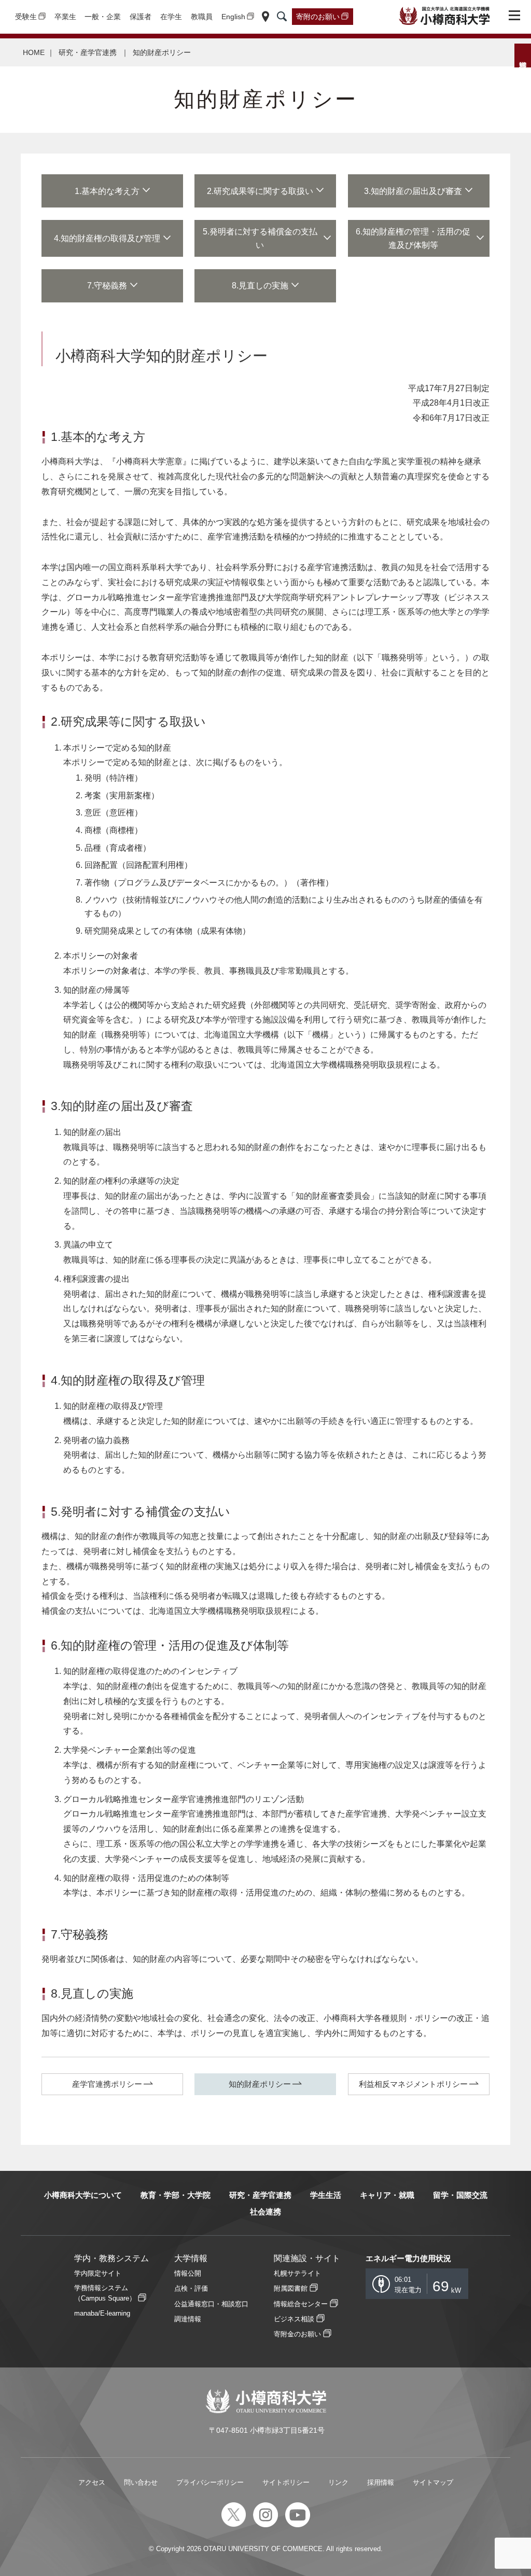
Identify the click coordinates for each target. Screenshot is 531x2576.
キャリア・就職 (387, 2195)
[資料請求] (523, 56)
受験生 (26, 17)
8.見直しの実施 (260, 286)
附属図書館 (291, 2288)
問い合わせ (141, 2482)
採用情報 (381, 2482)
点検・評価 (191, 2288)
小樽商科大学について (83, 2195)
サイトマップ (433, 2482)
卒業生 (65, 17)
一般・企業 (103, 17)
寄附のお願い (318, 17)
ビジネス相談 (294, 2319)
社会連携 (265, 2212)
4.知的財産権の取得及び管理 (107, 238)
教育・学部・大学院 (176, 2195)
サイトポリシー (286, 2482)
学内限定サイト (98, 2273)
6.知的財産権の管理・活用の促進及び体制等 (413, 238)
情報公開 (188, 2273)
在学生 (171, 17)
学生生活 (326, 2195)
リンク (338, 2482)
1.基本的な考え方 (107, 191)
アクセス (92, 2482)
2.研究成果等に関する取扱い (260, 191)
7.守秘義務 (107, 286)
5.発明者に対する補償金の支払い (260, 238)
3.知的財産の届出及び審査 (413, 191)
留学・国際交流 (460, 2195)
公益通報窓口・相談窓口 (211, 2304)
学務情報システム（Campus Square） (105, 2293)
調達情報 (188, 2319)
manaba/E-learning (102, 2313)
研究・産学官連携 (89, 52)
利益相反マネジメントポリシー (413, 2084)
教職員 (202, 17)
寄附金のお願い (297, 2334)
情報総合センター (301, 2304)
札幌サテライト (297, 2273)
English (233, 17)
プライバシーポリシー (210, 2482)
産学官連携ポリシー (107, 2084)
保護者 (141, 17)
